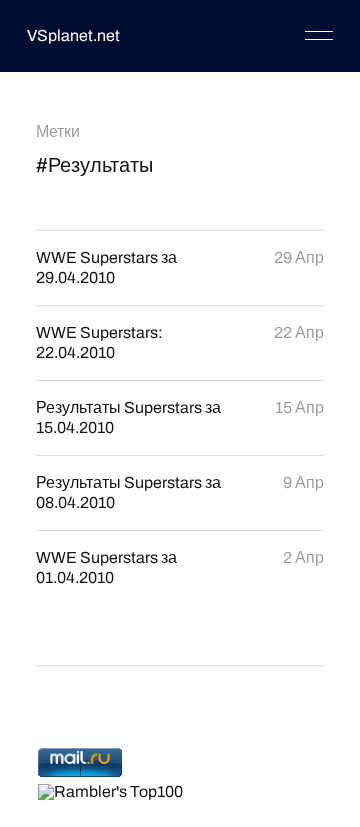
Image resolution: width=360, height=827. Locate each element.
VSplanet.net (73, 35)
